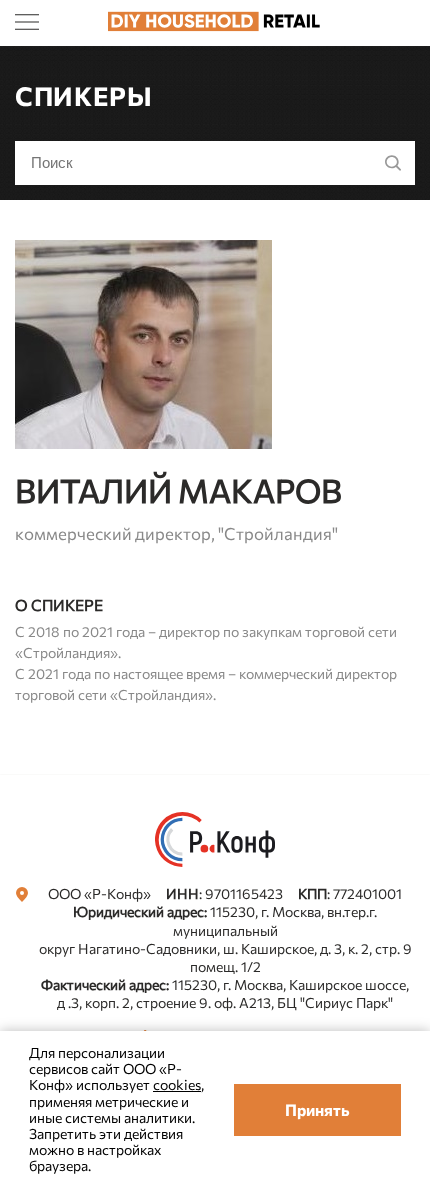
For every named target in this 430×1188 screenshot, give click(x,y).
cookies (177, 1084)
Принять (317, 1109)
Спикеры (84, 95)
